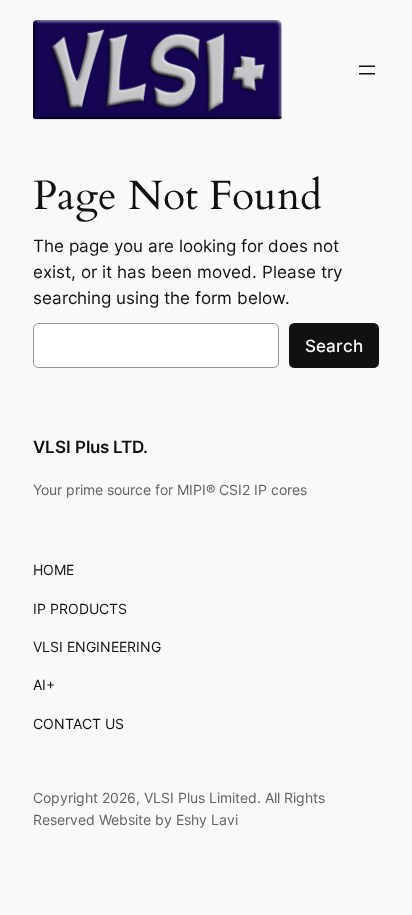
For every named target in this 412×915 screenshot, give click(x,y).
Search (334, 346)
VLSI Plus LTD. (90, 447)
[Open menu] (367, 70)
